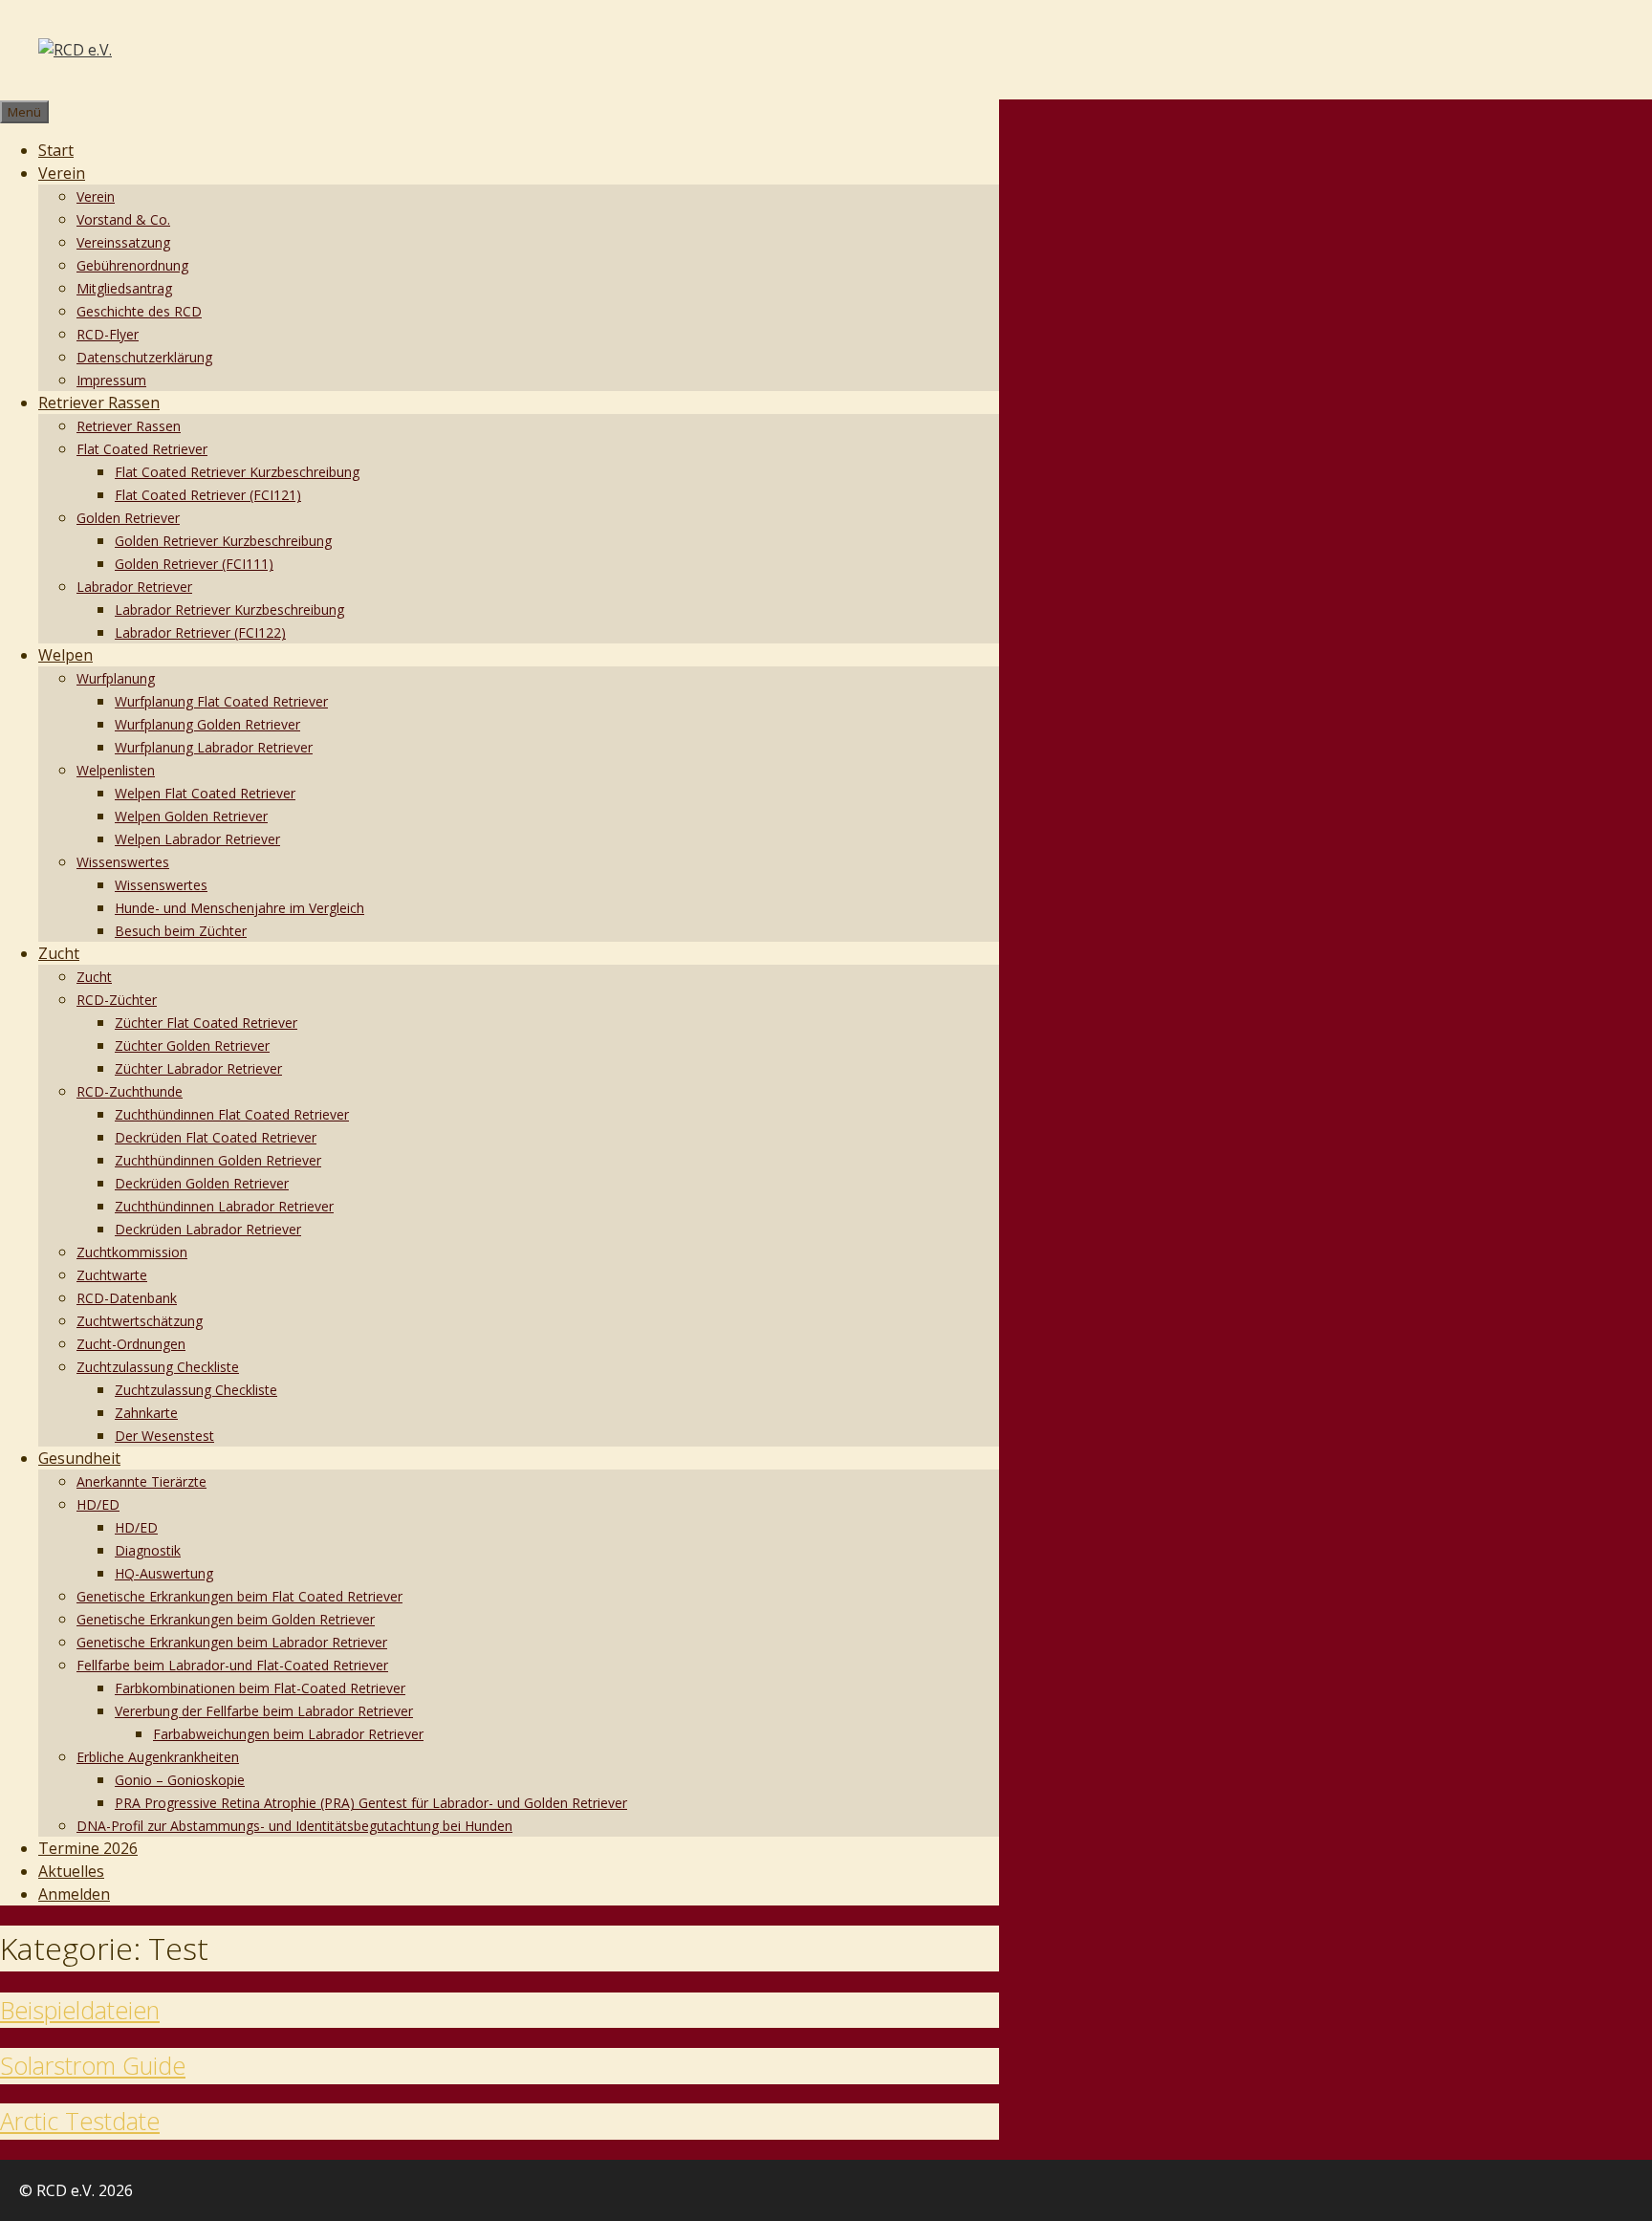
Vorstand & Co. (123, 219)
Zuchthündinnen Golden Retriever (218, 1160)
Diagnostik (148, 1550)
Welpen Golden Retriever (191, 816)
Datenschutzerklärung (144, 357)
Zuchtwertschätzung (140, 1321)
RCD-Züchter (117, 1000)
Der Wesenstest (164, 1436)
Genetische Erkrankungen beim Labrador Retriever (232, 1642)
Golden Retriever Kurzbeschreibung (223, 541)
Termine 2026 (88, 1848)
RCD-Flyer (108, 334)
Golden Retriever (128, 518)
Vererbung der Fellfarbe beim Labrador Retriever (264, 1711)
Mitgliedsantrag (124, 288)
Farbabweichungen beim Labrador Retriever (288, 1734)
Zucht (59, 953)
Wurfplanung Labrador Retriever (214, 747)
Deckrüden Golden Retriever (202, 1183)
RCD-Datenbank (127, 1298)
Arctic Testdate (80, 2121)
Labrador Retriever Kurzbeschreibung (229, 610)
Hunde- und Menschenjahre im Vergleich (239, 908)
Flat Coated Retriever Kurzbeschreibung (237, 472)
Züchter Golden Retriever (192, 1045)
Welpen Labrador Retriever (197, 839)
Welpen (65, 655)
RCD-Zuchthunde (130, 1091)
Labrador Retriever (134, 587)
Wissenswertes (123, 862)
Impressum (111, 380)
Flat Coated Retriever (142, 449)
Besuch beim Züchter (181, 931)
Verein (62, 173)
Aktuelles (71, 1871)
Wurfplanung (116, 678)
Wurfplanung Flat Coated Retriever (221, 701)
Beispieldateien (80, 2010)
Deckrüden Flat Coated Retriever (216, 1137)
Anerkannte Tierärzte (141, 1481)
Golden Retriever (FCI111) (194, 564)
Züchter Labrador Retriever (198, 1068)
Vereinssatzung (123, 242)
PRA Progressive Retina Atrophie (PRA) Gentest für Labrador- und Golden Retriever (371, 1803)
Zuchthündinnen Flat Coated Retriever (232, 1114)
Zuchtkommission (132, 1252)
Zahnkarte (146, 1413)
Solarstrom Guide (93, 2065)
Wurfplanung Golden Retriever (207, 724)
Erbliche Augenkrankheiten (158, 1757)
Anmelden (74, 1894)
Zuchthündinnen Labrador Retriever (224, 1206)
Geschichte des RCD (139, 311)
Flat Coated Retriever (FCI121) (208, 495)
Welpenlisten (116, 770)
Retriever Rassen (99, 403)
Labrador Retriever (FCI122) (200, 632)
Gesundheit (79, 1458)
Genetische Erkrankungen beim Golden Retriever (226, 1619)
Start (56, 150)
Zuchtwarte (112, 1275)
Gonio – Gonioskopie (180, 1780)
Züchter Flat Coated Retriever (206, 1023)
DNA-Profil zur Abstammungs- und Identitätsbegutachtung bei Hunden (294, 1826)
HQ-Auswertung (164, 1573)
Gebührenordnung (132, 265)
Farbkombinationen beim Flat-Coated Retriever (260, 1688)
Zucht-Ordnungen (131, 1344)
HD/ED (98, 1504)
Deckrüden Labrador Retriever (208, 1229)
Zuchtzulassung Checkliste (158, 1367)
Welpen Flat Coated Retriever (205, 793)
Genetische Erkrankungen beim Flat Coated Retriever (239, 1596)
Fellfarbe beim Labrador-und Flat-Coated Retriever (232, 1665)
